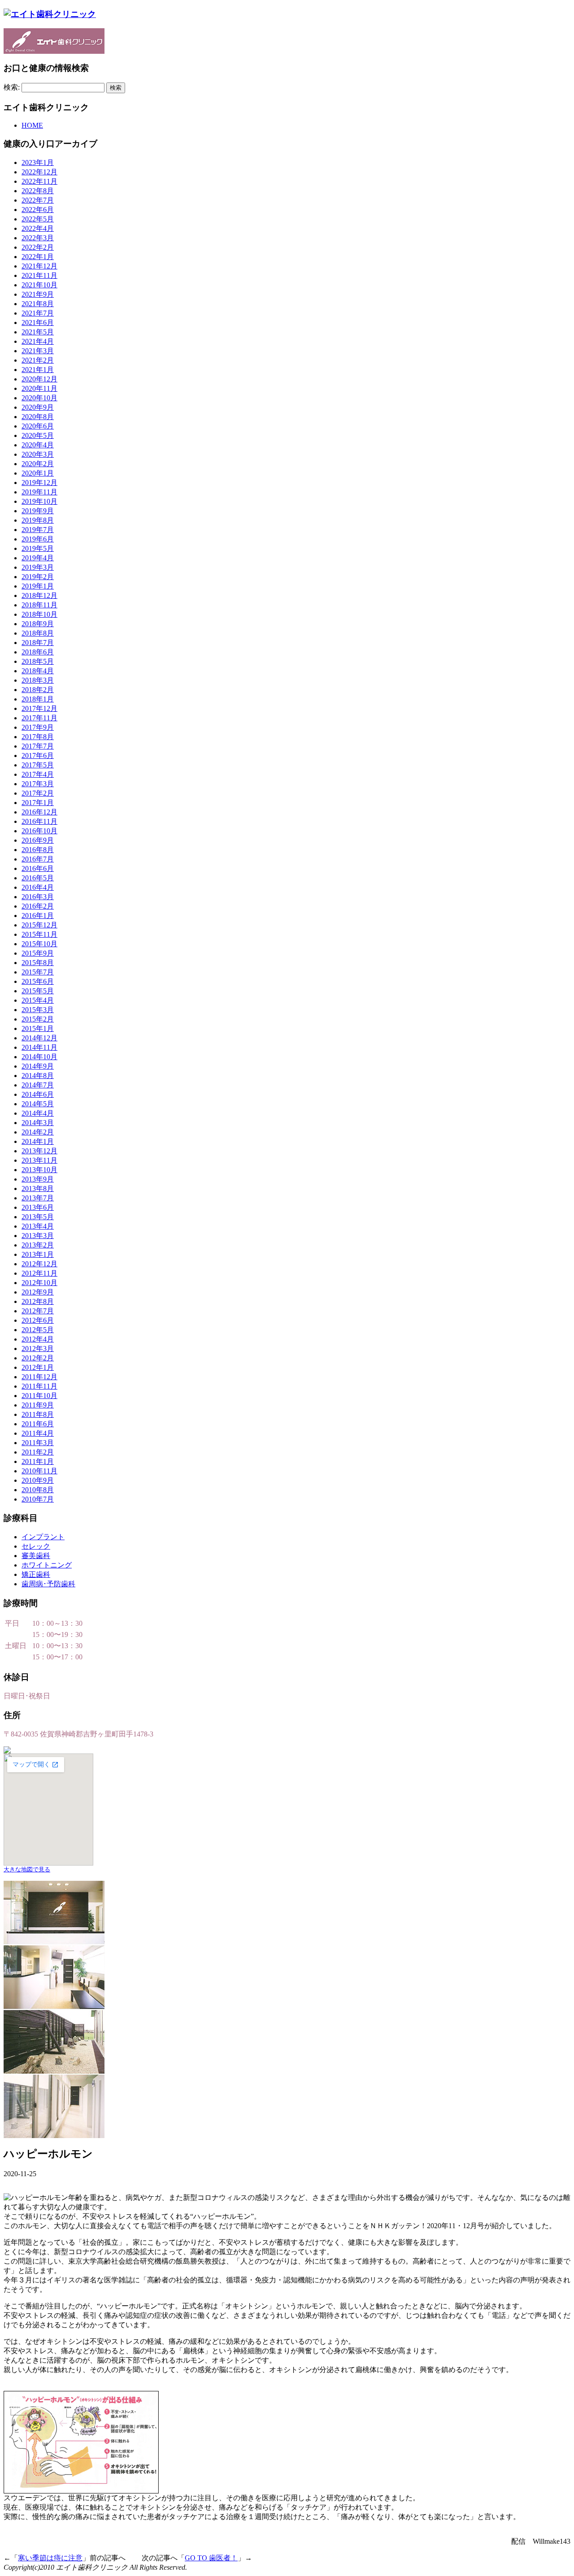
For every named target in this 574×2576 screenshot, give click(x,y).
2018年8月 (38, 633)
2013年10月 (39, 1170)
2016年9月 (38, 840)
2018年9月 (38, 624)
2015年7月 (38, 972)
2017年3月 (38, 784)
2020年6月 (38, 426)
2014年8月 (38, 1076)
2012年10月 (39, 1283)
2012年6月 (38, 1320)
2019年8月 (38, 520)
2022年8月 (38, 191)
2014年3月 (38, 1123)
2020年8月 (38, 417)
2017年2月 (38, 793)
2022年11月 (39, 181)
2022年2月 (38, 247)
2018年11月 (39, 605)
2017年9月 (38, 727)
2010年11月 (39, 1471)
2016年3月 (38, 897)
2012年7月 (38, 1311)
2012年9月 (38, 1292)
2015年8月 (38, 963)
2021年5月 (38, 332)
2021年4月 (38, 341)
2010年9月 (38, 1480)
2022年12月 (39, 172)
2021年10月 (39, 285)
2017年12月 (39, 708)
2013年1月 (38, 1254)
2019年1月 (38, 586)
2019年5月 (38, 548)
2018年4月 (38, 671)
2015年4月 (38, 1000)
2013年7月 (38, 1198)
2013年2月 (38, 1245)
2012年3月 (38, 1349)
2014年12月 (39, 1038)
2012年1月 (38, 1367)
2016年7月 (38, 859)
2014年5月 (38, 1104)
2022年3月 (38, 238)
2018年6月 (38, 652)
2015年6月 (38, 981)
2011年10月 (39, 1396)
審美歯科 (36, 1556)
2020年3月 (38, 454)
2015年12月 (39, 925)
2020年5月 (38, 435)
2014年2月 (38, 1132)
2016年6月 (38, 868)
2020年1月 (38, 473)
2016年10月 (39, 831)
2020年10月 (39, 398)
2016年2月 (38, 906)
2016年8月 (38, 850)
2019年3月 (38, 567)
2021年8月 (38, 304)
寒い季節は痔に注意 (50, 2558)
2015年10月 (39, 944)
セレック (36, 1546)
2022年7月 (38, 200)
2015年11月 (39, 934)
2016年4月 (38, 887)
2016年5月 (38, 878)
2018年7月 (38, 643)
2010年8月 (38, 1490)
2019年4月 (38, 558)
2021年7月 (38, 313)
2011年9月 (38, 1405)
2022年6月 (38, 210)
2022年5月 (38, 219)
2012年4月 (38, 1339)
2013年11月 (39, 1160)
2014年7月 (38, 1085)
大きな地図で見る (27, 1869)
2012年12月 (39, 1264)
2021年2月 (38, 360)
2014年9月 (38, 1066)
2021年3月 (38, 351)
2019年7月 (38, 530)
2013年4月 (38, 1226)
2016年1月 (38, 916)
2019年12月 (39, 483)
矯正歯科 (36, 1574)
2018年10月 (39, 614)
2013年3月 (38, 1236)
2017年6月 (38, 755)
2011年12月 (39, 1377)
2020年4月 (38, 445)
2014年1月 (38, 1141)
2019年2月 (38, 577)
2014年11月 (39, 1047)
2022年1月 (38, 257)
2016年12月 (39, 812)
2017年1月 (38, 803)
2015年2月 (38, 1019)
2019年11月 (39, 492)
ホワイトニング (47, 1565)
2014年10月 (39, 1057)
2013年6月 (38, 1207)
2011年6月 (38, 1424)
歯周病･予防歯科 (48, 1584)
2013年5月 (38, 1217)
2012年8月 (38, 1301)
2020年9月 (38, 407)
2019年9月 (38, 511)
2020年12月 (39, 379)
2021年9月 (38, 294)
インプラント (43, 1537)
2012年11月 (39, 1273)
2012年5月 (38, 1330)
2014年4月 (38, 1113)
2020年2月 (38, 464)
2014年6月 (38, 1094)
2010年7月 (38, 1499)
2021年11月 (39, 275)
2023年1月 (38, 162)
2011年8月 (38, 1414)
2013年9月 (38, 1179)
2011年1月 (38, 1461)
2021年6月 (38, 323)
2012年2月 (38, 1358)
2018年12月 (39, 595)
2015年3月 (38, 1010)
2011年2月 (38, 1452)
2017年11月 (39, 718)
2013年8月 (38, 1188)
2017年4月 (38, 774)
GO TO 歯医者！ (211, 2558)
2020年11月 (39, 388)
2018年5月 (38, 661)
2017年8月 (38, 737)
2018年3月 (38, 680)
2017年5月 (38, 765)
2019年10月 (39, 501)
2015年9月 (38, 953)
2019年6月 (38, 539)
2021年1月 (38, 370)
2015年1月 (38, 1028)
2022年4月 (38, 228)
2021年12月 (39, 266)
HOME (32, 125)
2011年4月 (38, 1433)
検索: (12, 87)
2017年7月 (38, 746)
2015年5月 (38, 991)
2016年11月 (39, 821)
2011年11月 (39, 1386)
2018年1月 (38, 699)
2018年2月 (38, 690)
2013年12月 (39, 1151)
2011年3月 (38, 1443)
